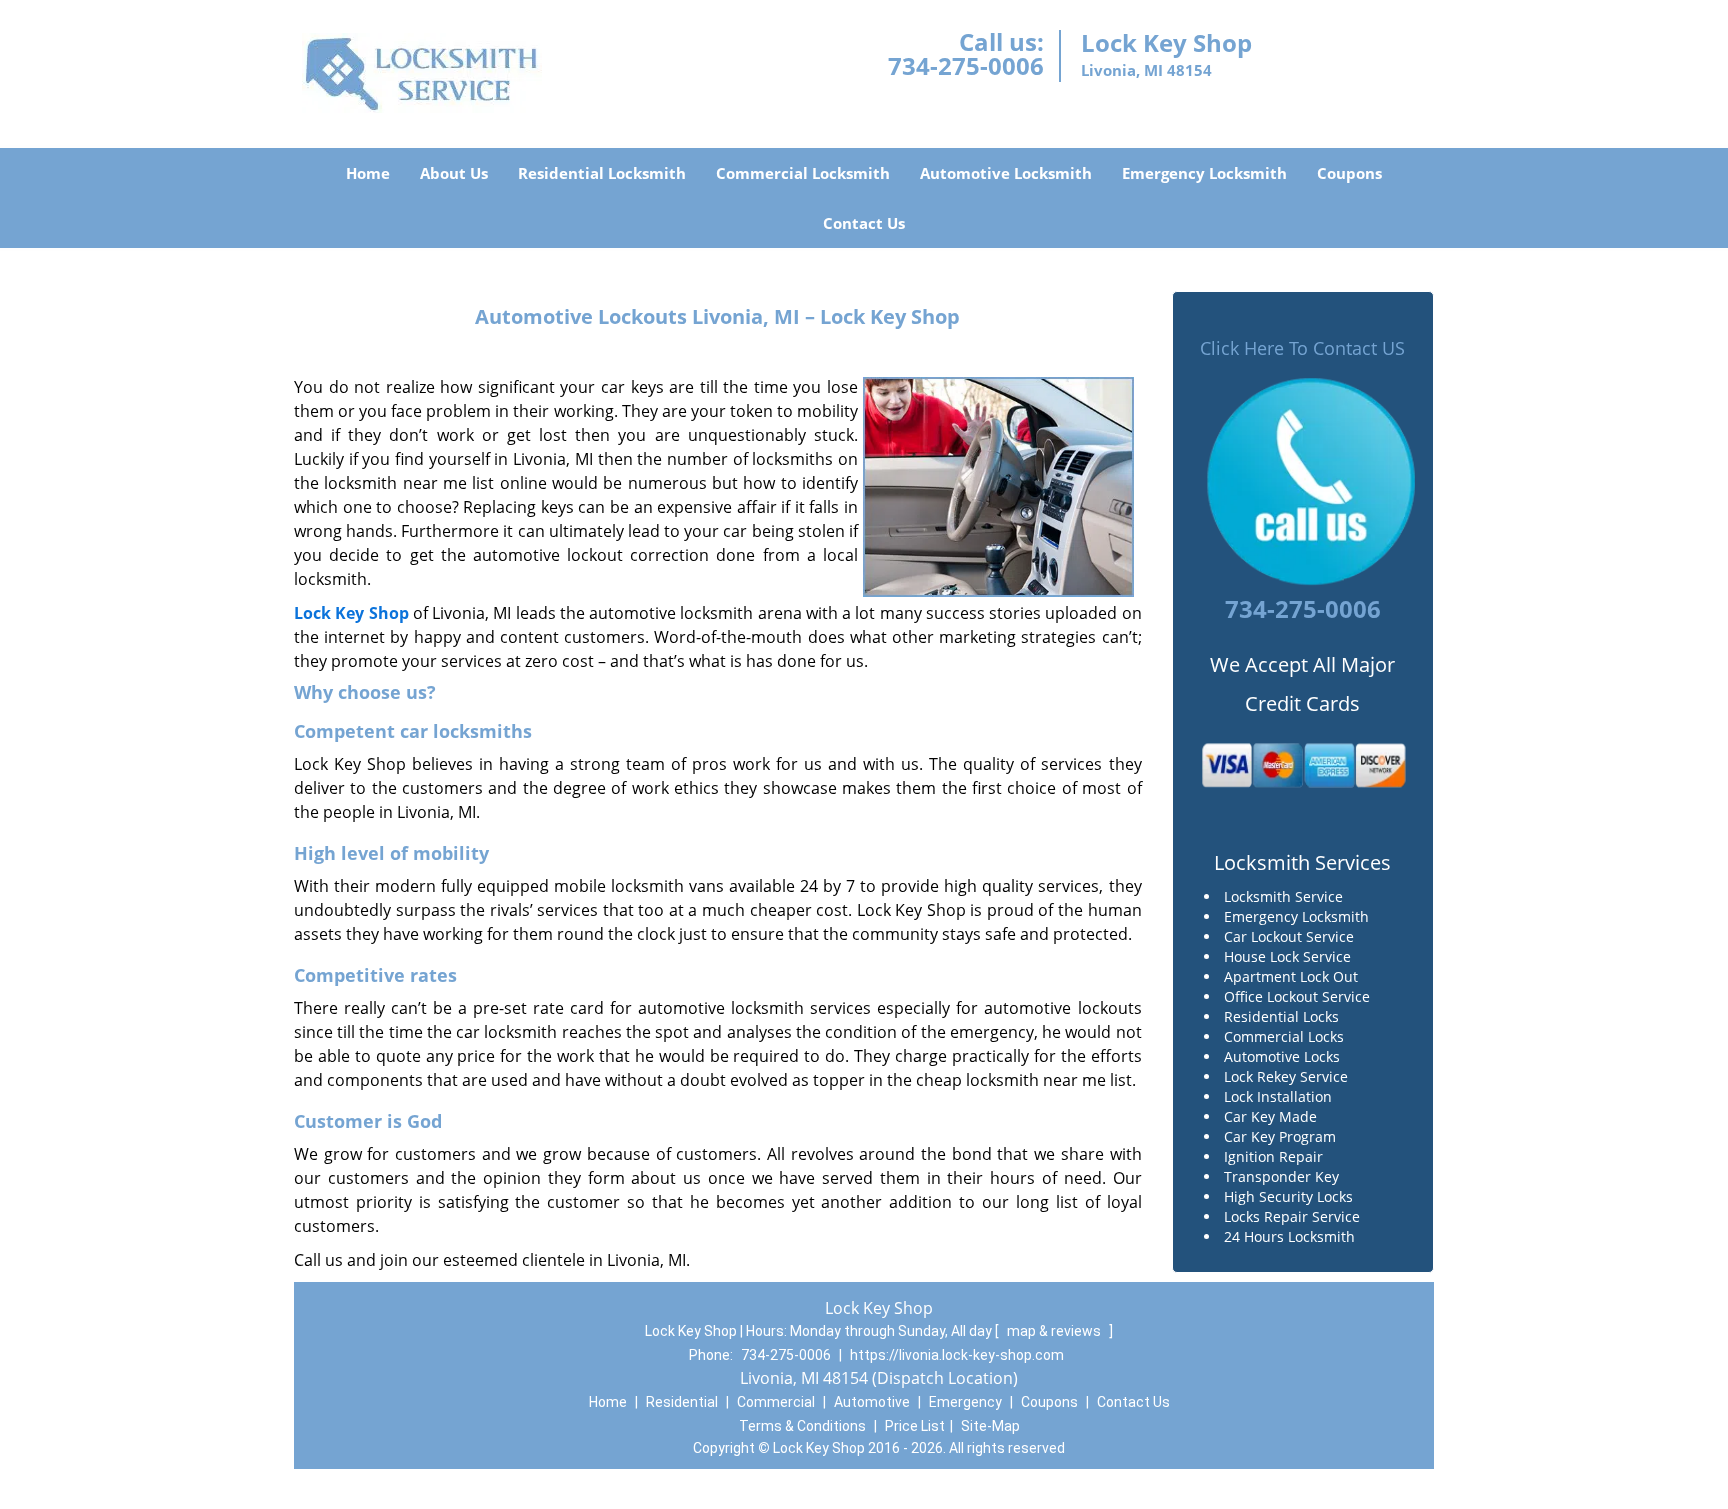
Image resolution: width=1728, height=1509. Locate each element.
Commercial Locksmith (803, 173)
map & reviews (1055, 1331)
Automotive (872, 1402)
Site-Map (990, 1426)
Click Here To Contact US (1302, 348)
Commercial (776, 1402)
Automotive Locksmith (1006, 173)
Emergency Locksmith (1204, 173)
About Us (454, 173)
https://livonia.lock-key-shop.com (957, 1355)
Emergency (965, 1402)
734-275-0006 (966, 65)
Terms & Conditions (802, 1426)
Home (368, 173)
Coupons (1349, 173)
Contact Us (864, 223)
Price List (915, 1426)
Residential (682, 1402)
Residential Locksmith (602, 173)
